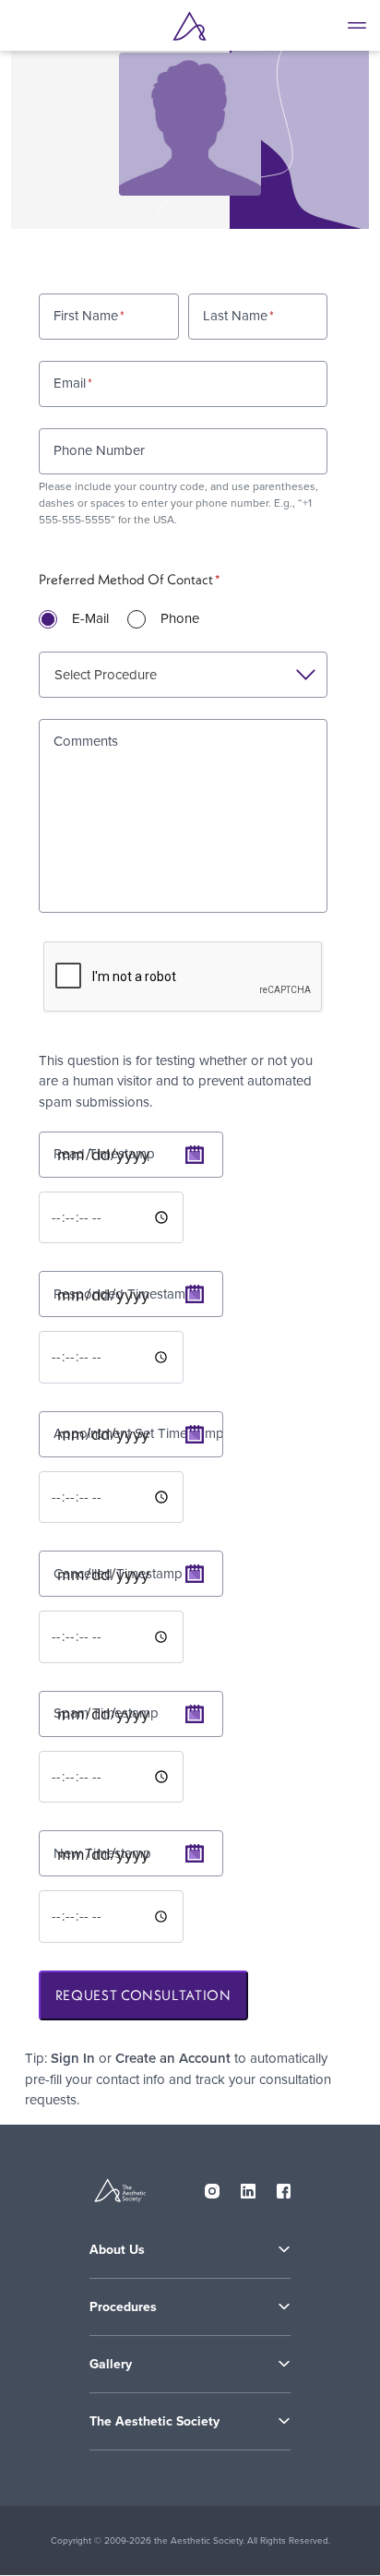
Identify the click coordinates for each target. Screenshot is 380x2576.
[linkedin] (248, 2187)
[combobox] (183, 675)
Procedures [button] (123, 2307)
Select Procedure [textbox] (106, 674)
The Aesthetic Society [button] (154, 2421)
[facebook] (284, 2187)
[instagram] (212, 2187)
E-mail (90, 618)
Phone (180, 618)
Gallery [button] (111, 2364)
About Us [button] (117, 2250)
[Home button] (190, 26)
